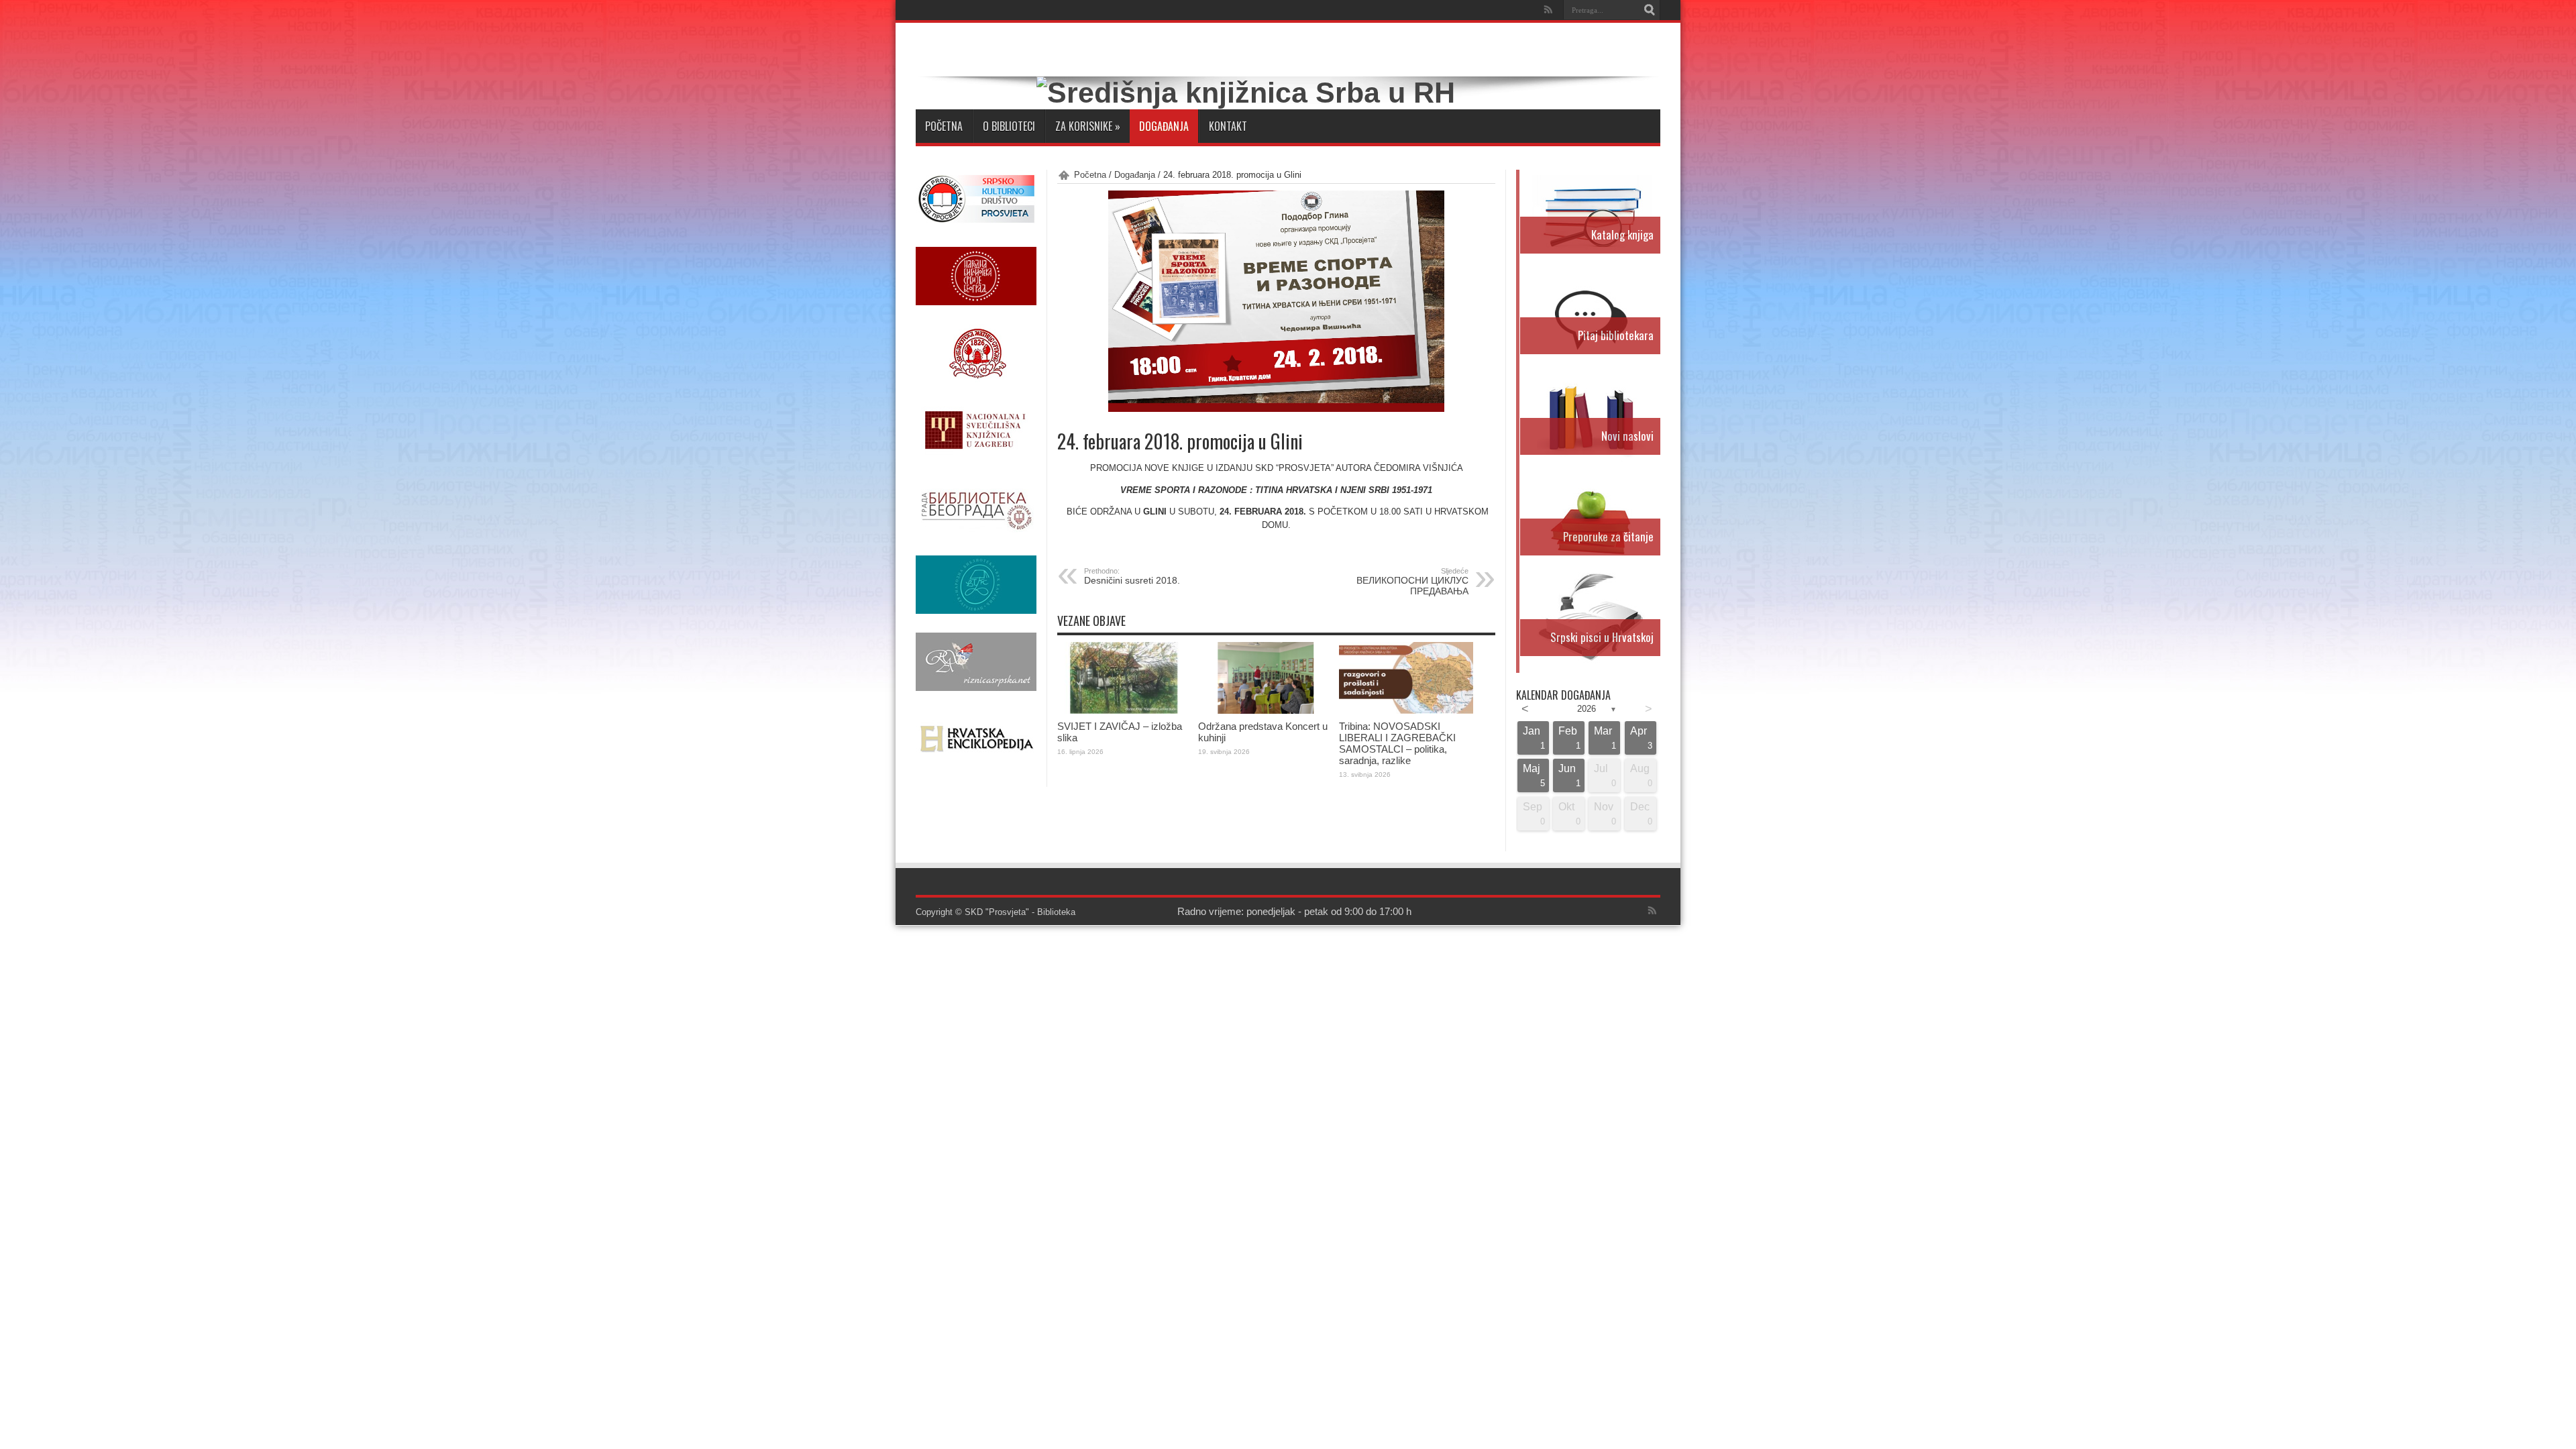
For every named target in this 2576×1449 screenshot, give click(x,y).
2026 (1587, 709)
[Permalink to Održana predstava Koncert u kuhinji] (1265, 711)
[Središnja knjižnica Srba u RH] (1246, 93)
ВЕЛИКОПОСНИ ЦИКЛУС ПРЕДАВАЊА (1412, 582)
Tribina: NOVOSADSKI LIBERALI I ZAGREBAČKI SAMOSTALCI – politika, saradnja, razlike (1397, 743)
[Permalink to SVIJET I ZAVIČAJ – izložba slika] (1124, 711)
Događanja (1164, 126)
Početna (944, 126)
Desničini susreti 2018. (1132, 576)
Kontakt (1228, 126)
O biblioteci (1009, 126)
